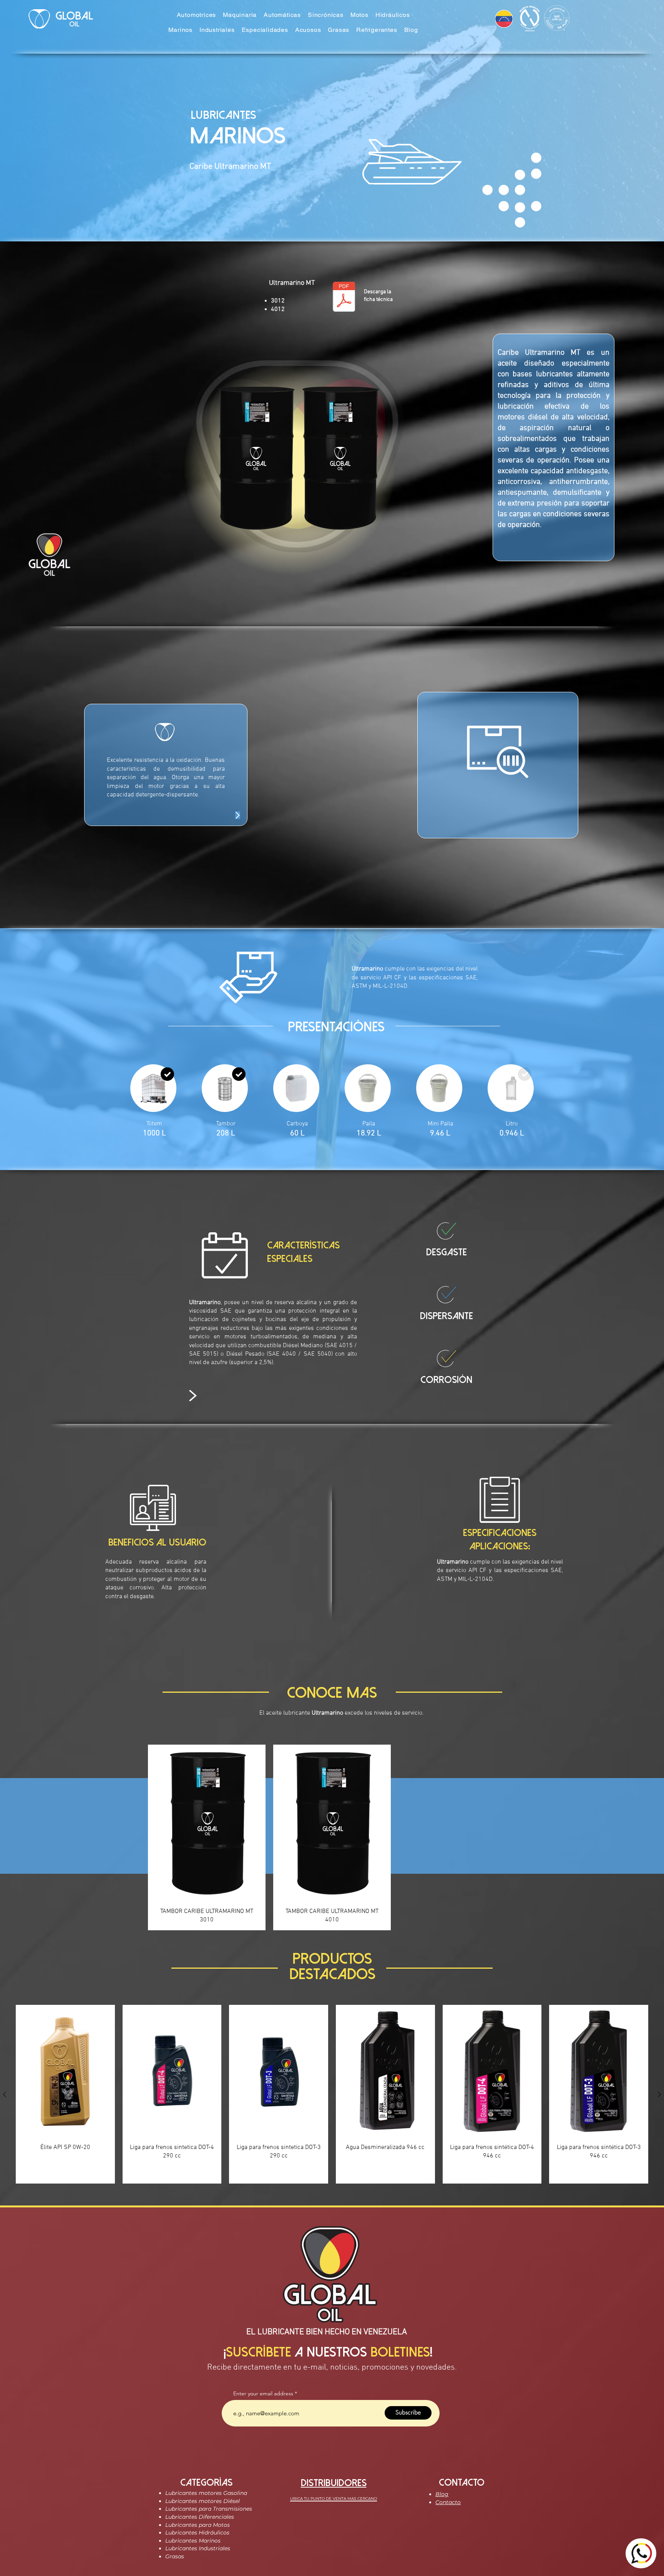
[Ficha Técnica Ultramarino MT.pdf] (344, 297)
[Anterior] (5, 2094)
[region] (498, 765)
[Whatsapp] (641, 2553)
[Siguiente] (659, 2094)
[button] (197, 15)
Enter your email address (263, 2393)
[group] (332, 2094)
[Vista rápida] (65, 2071)
